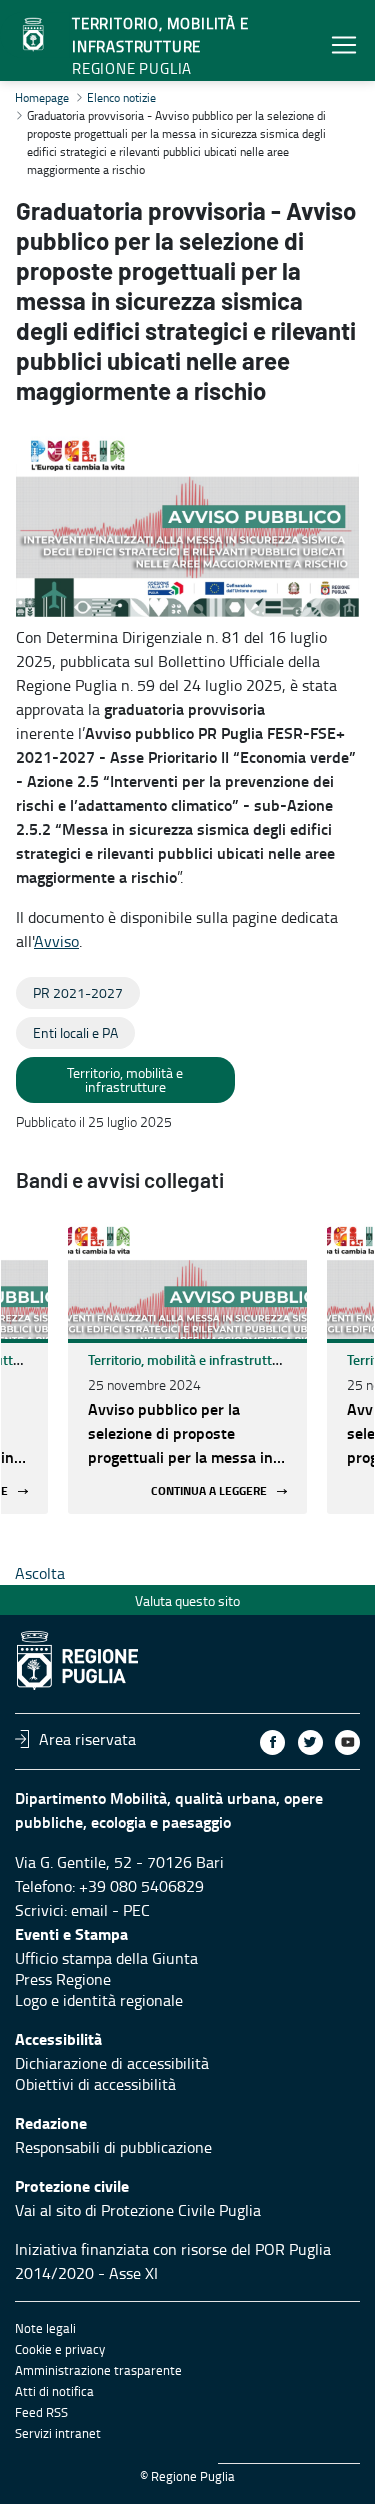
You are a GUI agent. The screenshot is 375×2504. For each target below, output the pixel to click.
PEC (136, 1910)
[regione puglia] (35, 35)
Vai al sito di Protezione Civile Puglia (138, 2210)
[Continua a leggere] (187, 1279)
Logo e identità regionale (99, 2000)
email (89, 1910)
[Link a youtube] (347, 1742)
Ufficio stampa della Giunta (106, 1958)
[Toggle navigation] (344, 44)
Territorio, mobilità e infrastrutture (190, 1359)
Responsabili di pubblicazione (113, 2147)
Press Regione (63, 1979)
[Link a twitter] (310, 1742)
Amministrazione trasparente (98, 2370)
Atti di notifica (54, 2391)
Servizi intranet (58, 2433)
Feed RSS (41, 2412)
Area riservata (87, 1739)
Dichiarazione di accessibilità (112, 2063)
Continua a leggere (209, 1491)
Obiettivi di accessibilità (95, 2084)
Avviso (56, 941)
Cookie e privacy (60, 2349)
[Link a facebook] (272, 1742)
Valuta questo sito (187, 1600)
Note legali (45, 2328)
